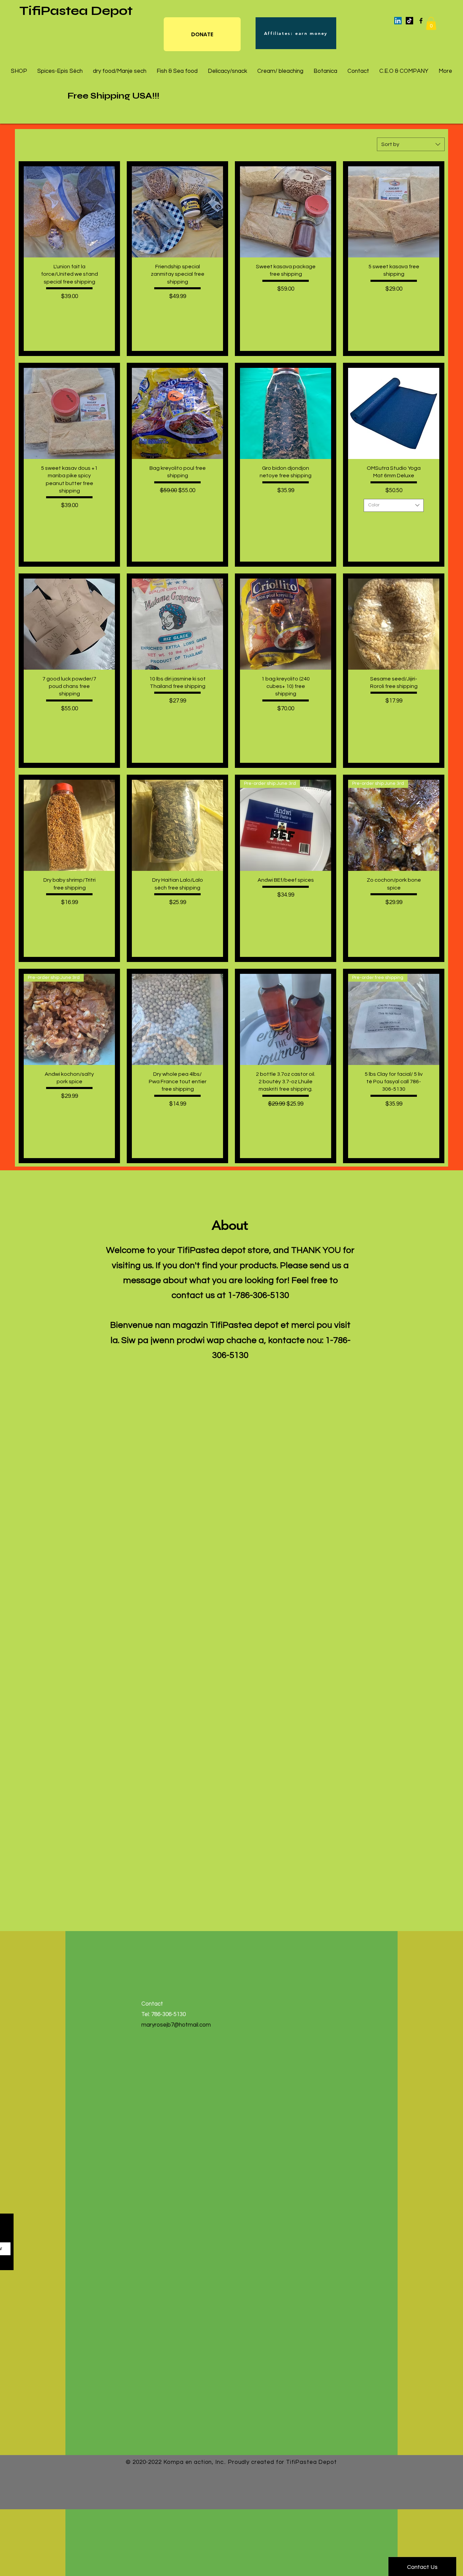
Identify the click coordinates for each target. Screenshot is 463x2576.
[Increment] (94, 311)
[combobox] (411, 144)
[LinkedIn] (398, 21)
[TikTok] (409, 21)
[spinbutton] (69, 311)
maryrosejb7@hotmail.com (176, 2025)
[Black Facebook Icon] (421, 21)
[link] (431, 23)
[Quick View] (69, 212)
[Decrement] (45, 311)
